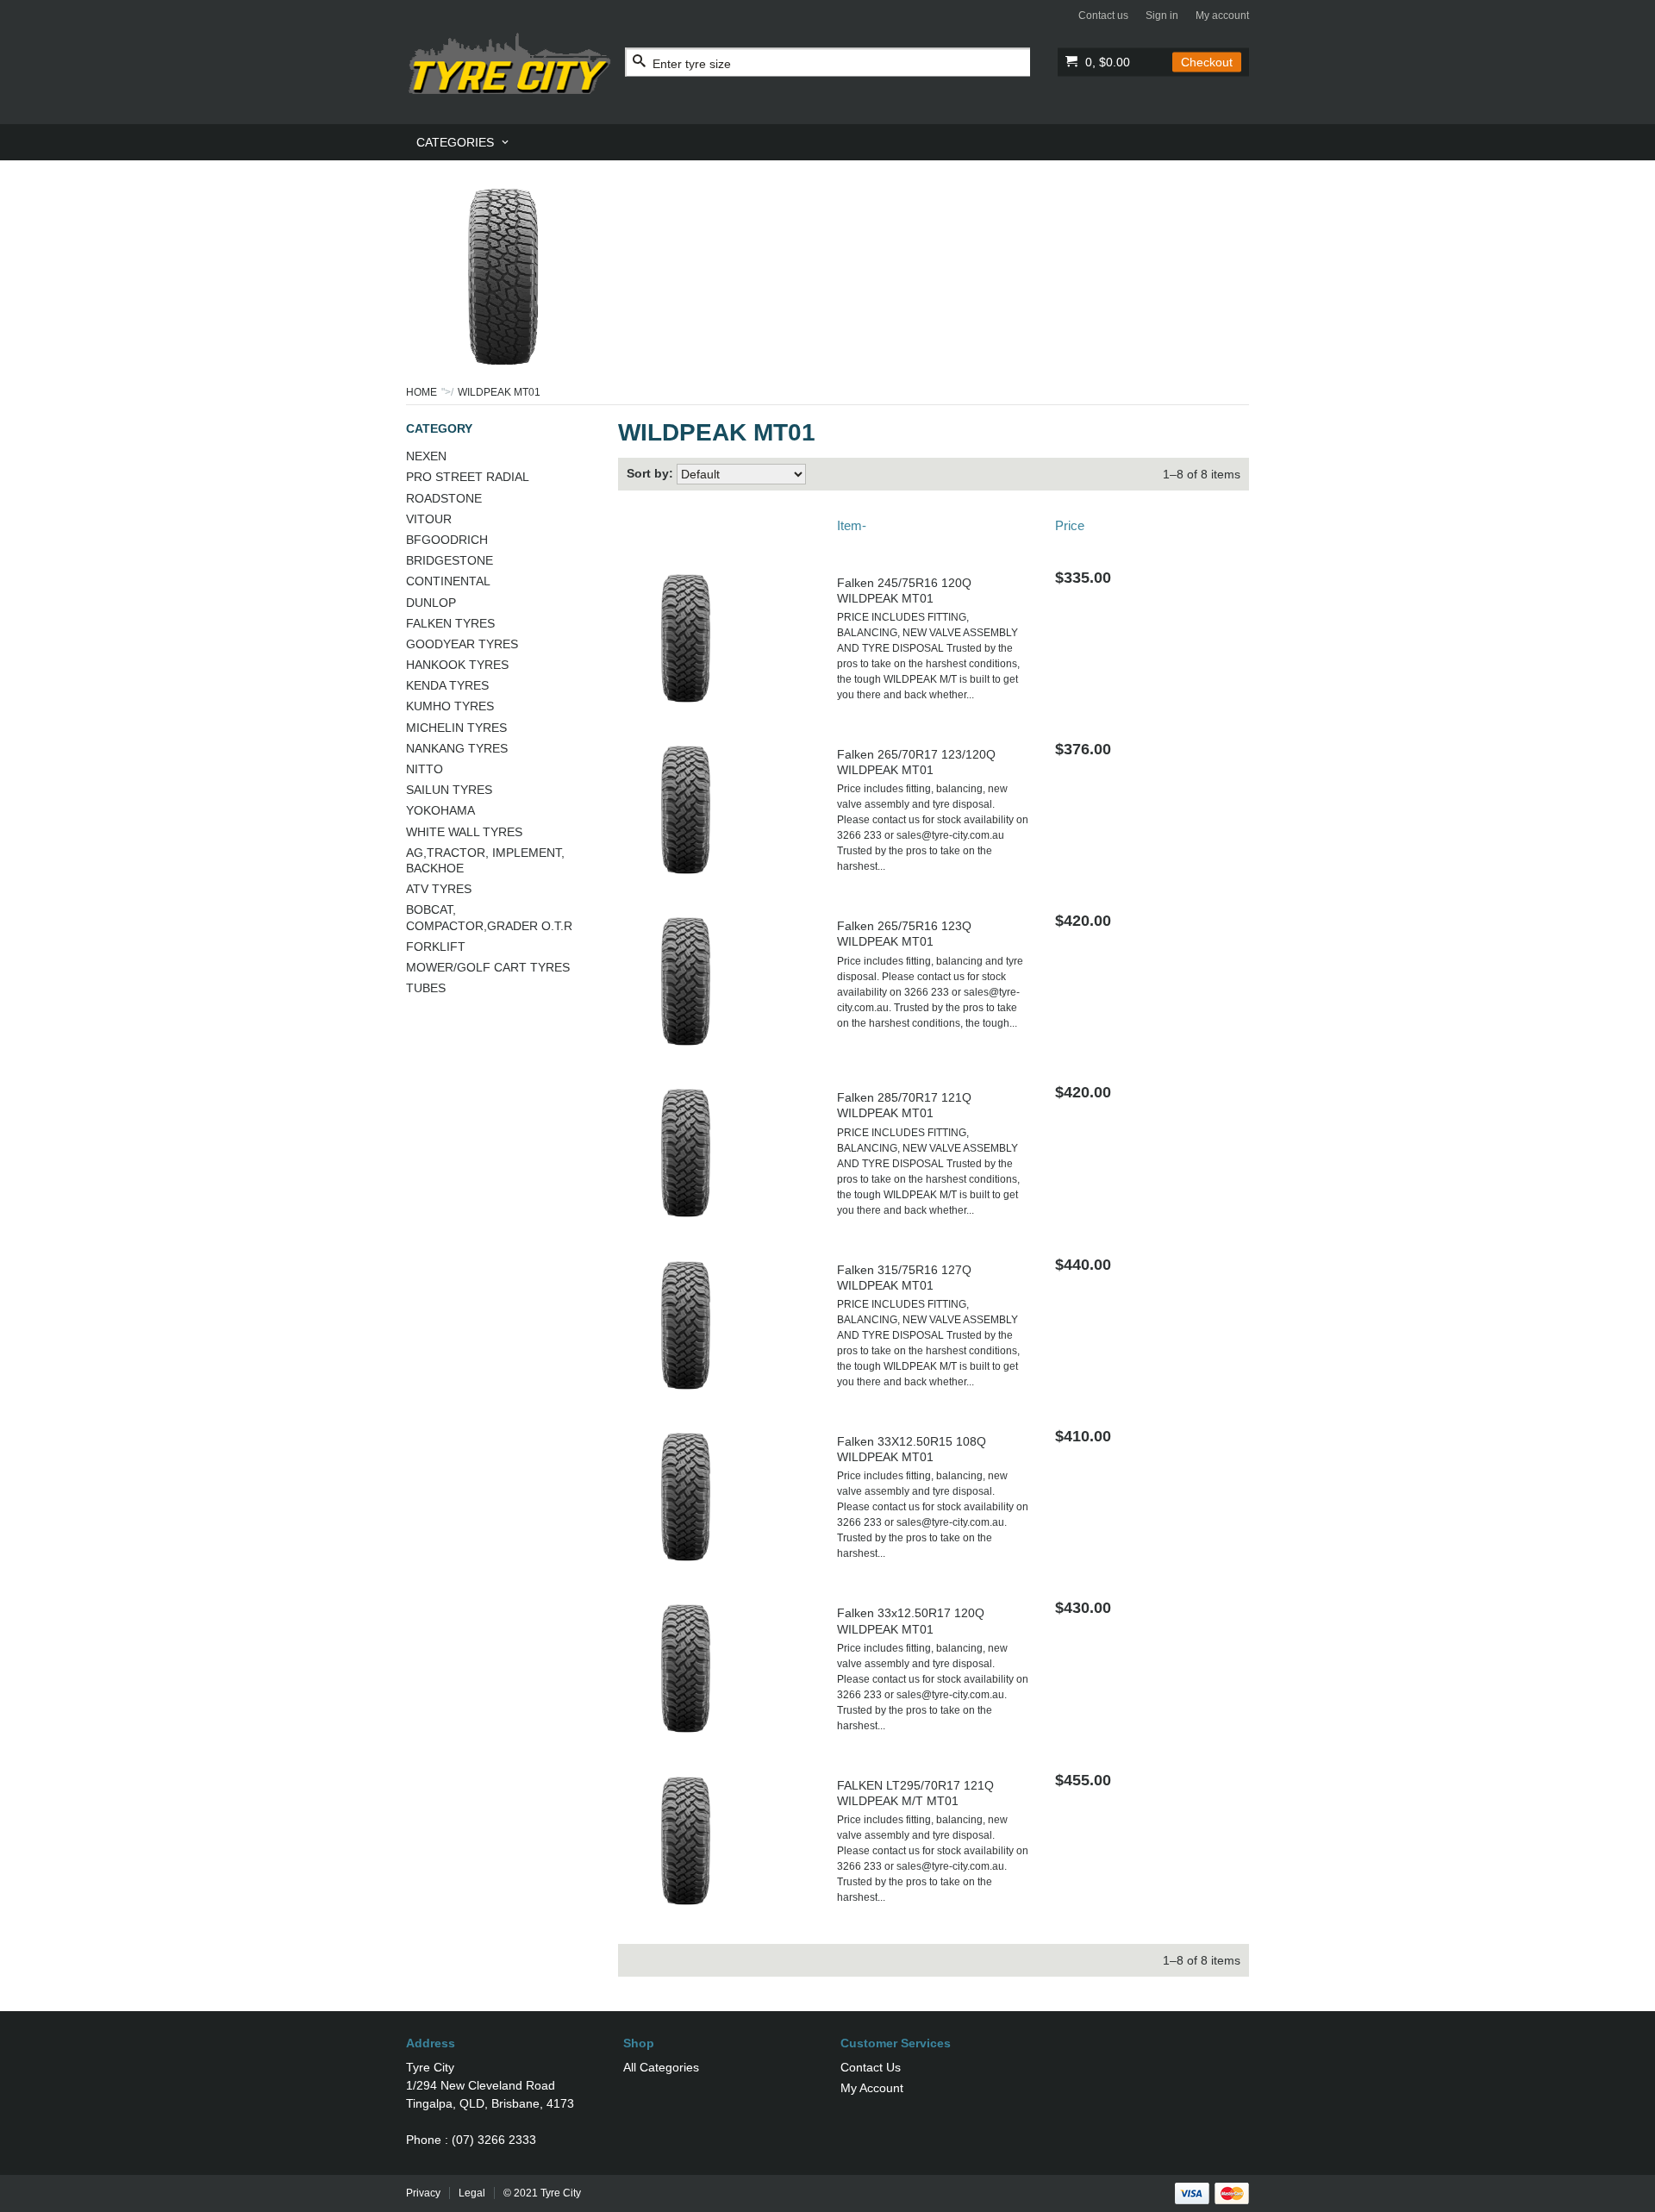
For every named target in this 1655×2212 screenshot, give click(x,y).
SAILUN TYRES (449, 790)
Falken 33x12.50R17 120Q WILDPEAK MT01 (911, 1621)
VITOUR (429, 519)
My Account (872, 2088)
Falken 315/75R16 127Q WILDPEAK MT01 (904, 1278)
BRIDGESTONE (450, 560)
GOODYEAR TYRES (462, 644)
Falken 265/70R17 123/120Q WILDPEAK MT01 (916, 762)
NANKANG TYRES (457, 748)
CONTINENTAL (448, 581)
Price (1070, 525)
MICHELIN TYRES (456, 728)
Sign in (1162, 16)
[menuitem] (464, 142)
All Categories (661, 2067)
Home (422, 392)
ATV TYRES (439, 889)
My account (1222, 16)
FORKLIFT (436, 947)
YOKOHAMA (440, 810)
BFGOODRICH (447, 540)
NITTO (425, 769)
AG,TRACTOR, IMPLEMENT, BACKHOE (485, 860)
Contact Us (871, 2067)
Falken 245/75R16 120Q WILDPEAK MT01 (904, 590)
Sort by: (650, 473)
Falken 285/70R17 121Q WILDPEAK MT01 (904, 1105)
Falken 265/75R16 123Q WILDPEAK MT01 (904, 934)
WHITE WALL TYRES (464, 832)
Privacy (423, 2193)
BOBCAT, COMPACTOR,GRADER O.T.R (489, 917)
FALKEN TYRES (450, 623)
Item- (852, 525)
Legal (472, 2193)
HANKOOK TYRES (457, 665)
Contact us (1103, 16)
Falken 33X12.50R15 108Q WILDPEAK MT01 (912, 1449)
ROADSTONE (444, 498)
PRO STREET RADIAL (468, 477)
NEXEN (426, 456)
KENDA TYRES (447, 685)
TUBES (426, 988)
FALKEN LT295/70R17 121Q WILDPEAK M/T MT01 (915, 1793)
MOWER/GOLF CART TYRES (488, 967)
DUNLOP (431, 603)
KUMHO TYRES (450, 706)
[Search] (639, 62)
